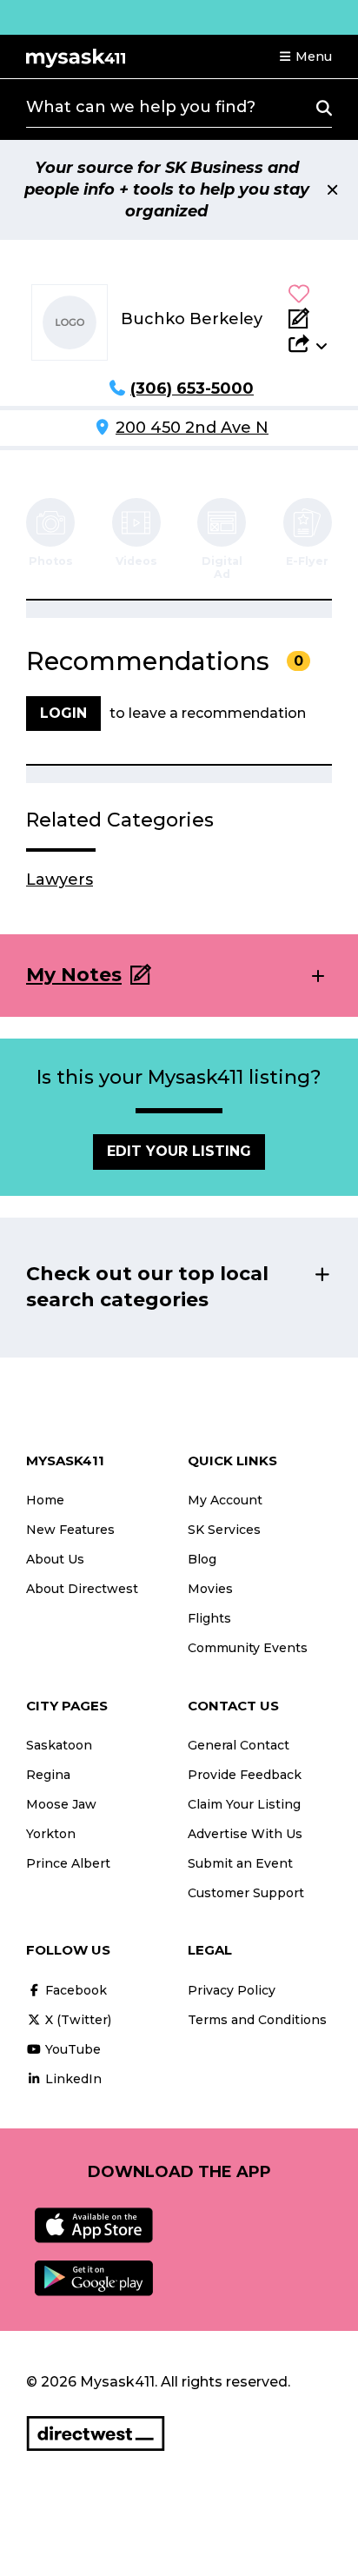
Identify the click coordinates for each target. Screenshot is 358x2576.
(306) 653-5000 (192, 388)
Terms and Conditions (257, 2020)
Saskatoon (59, 1745)
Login (63, 713)
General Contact (239, 1745)
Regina (48, 1775)
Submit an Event (240, 1863)
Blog (202, 1559)
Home (45, 1500)
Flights (209, 1618)
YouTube (71, 2049)
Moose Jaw (61, 1804)
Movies (210, 1589)
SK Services (224, 1530)
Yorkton (51, 1834)
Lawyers (60, 880)
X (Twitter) (76, 2020)
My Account (225, 1500)
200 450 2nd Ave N (192, 428)
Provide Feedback (245, 1775)
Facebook (74, 1990)
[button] (305, 56)
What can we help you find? (141, 107)
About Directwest (82, 1589)
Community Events (248, 1648)
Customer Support (246, 1893)
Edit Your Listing (179, 1151)
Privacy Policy (232, 1990)
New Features (70, 1530)
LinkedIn (72, 2079)
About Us (55, 1559)
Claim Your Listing (244, 1804)
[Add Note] (308, 318)
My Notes (74, 975)
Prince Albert (68, 1863)
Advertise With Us (245, 1834)
